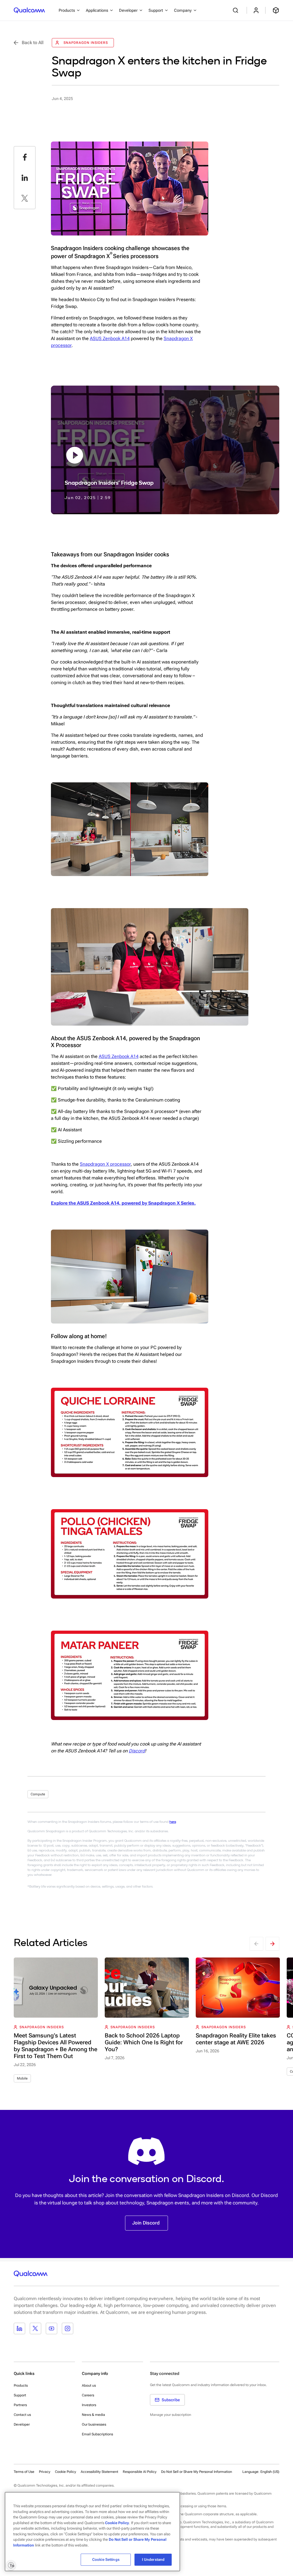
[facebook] (25, 157)
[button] (197, 2471)
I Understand (153, 2560)
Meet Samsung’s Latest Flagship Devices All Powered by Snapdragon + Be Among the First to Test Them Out (56, 2046)
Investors (89, 2405)
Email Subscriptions (97, 2434)
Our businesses (94, 2424)
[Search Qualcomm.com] (236, 10)
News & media (93, 2415)
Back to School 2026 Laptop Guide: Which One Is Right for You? (144, 2042)
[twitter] (25, 198)
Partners (20, 2405)
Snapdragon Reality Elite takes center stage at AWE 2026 (236, 2039)
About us (89, 2385)
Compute (38, 1794)
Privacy (45, 2472)
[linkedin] (25, 178)
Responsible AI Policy (140, 2472)
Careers (88, 2395)
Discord (137, 1751)
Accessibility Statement (99, 2472)
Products (21, 2385)
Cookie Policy (66, 2472)
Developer (22, 2424)
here (173, 1822)
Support (20, 2395)
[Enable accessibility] (11, 2565)
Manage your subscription (171, 2415)
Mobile (22, 2078)
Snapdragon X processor (105, 1164)
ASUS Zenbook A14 (110, 338)
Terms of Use (24, 2472)
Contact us (22, 2415)
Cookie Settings (106, 2560)
